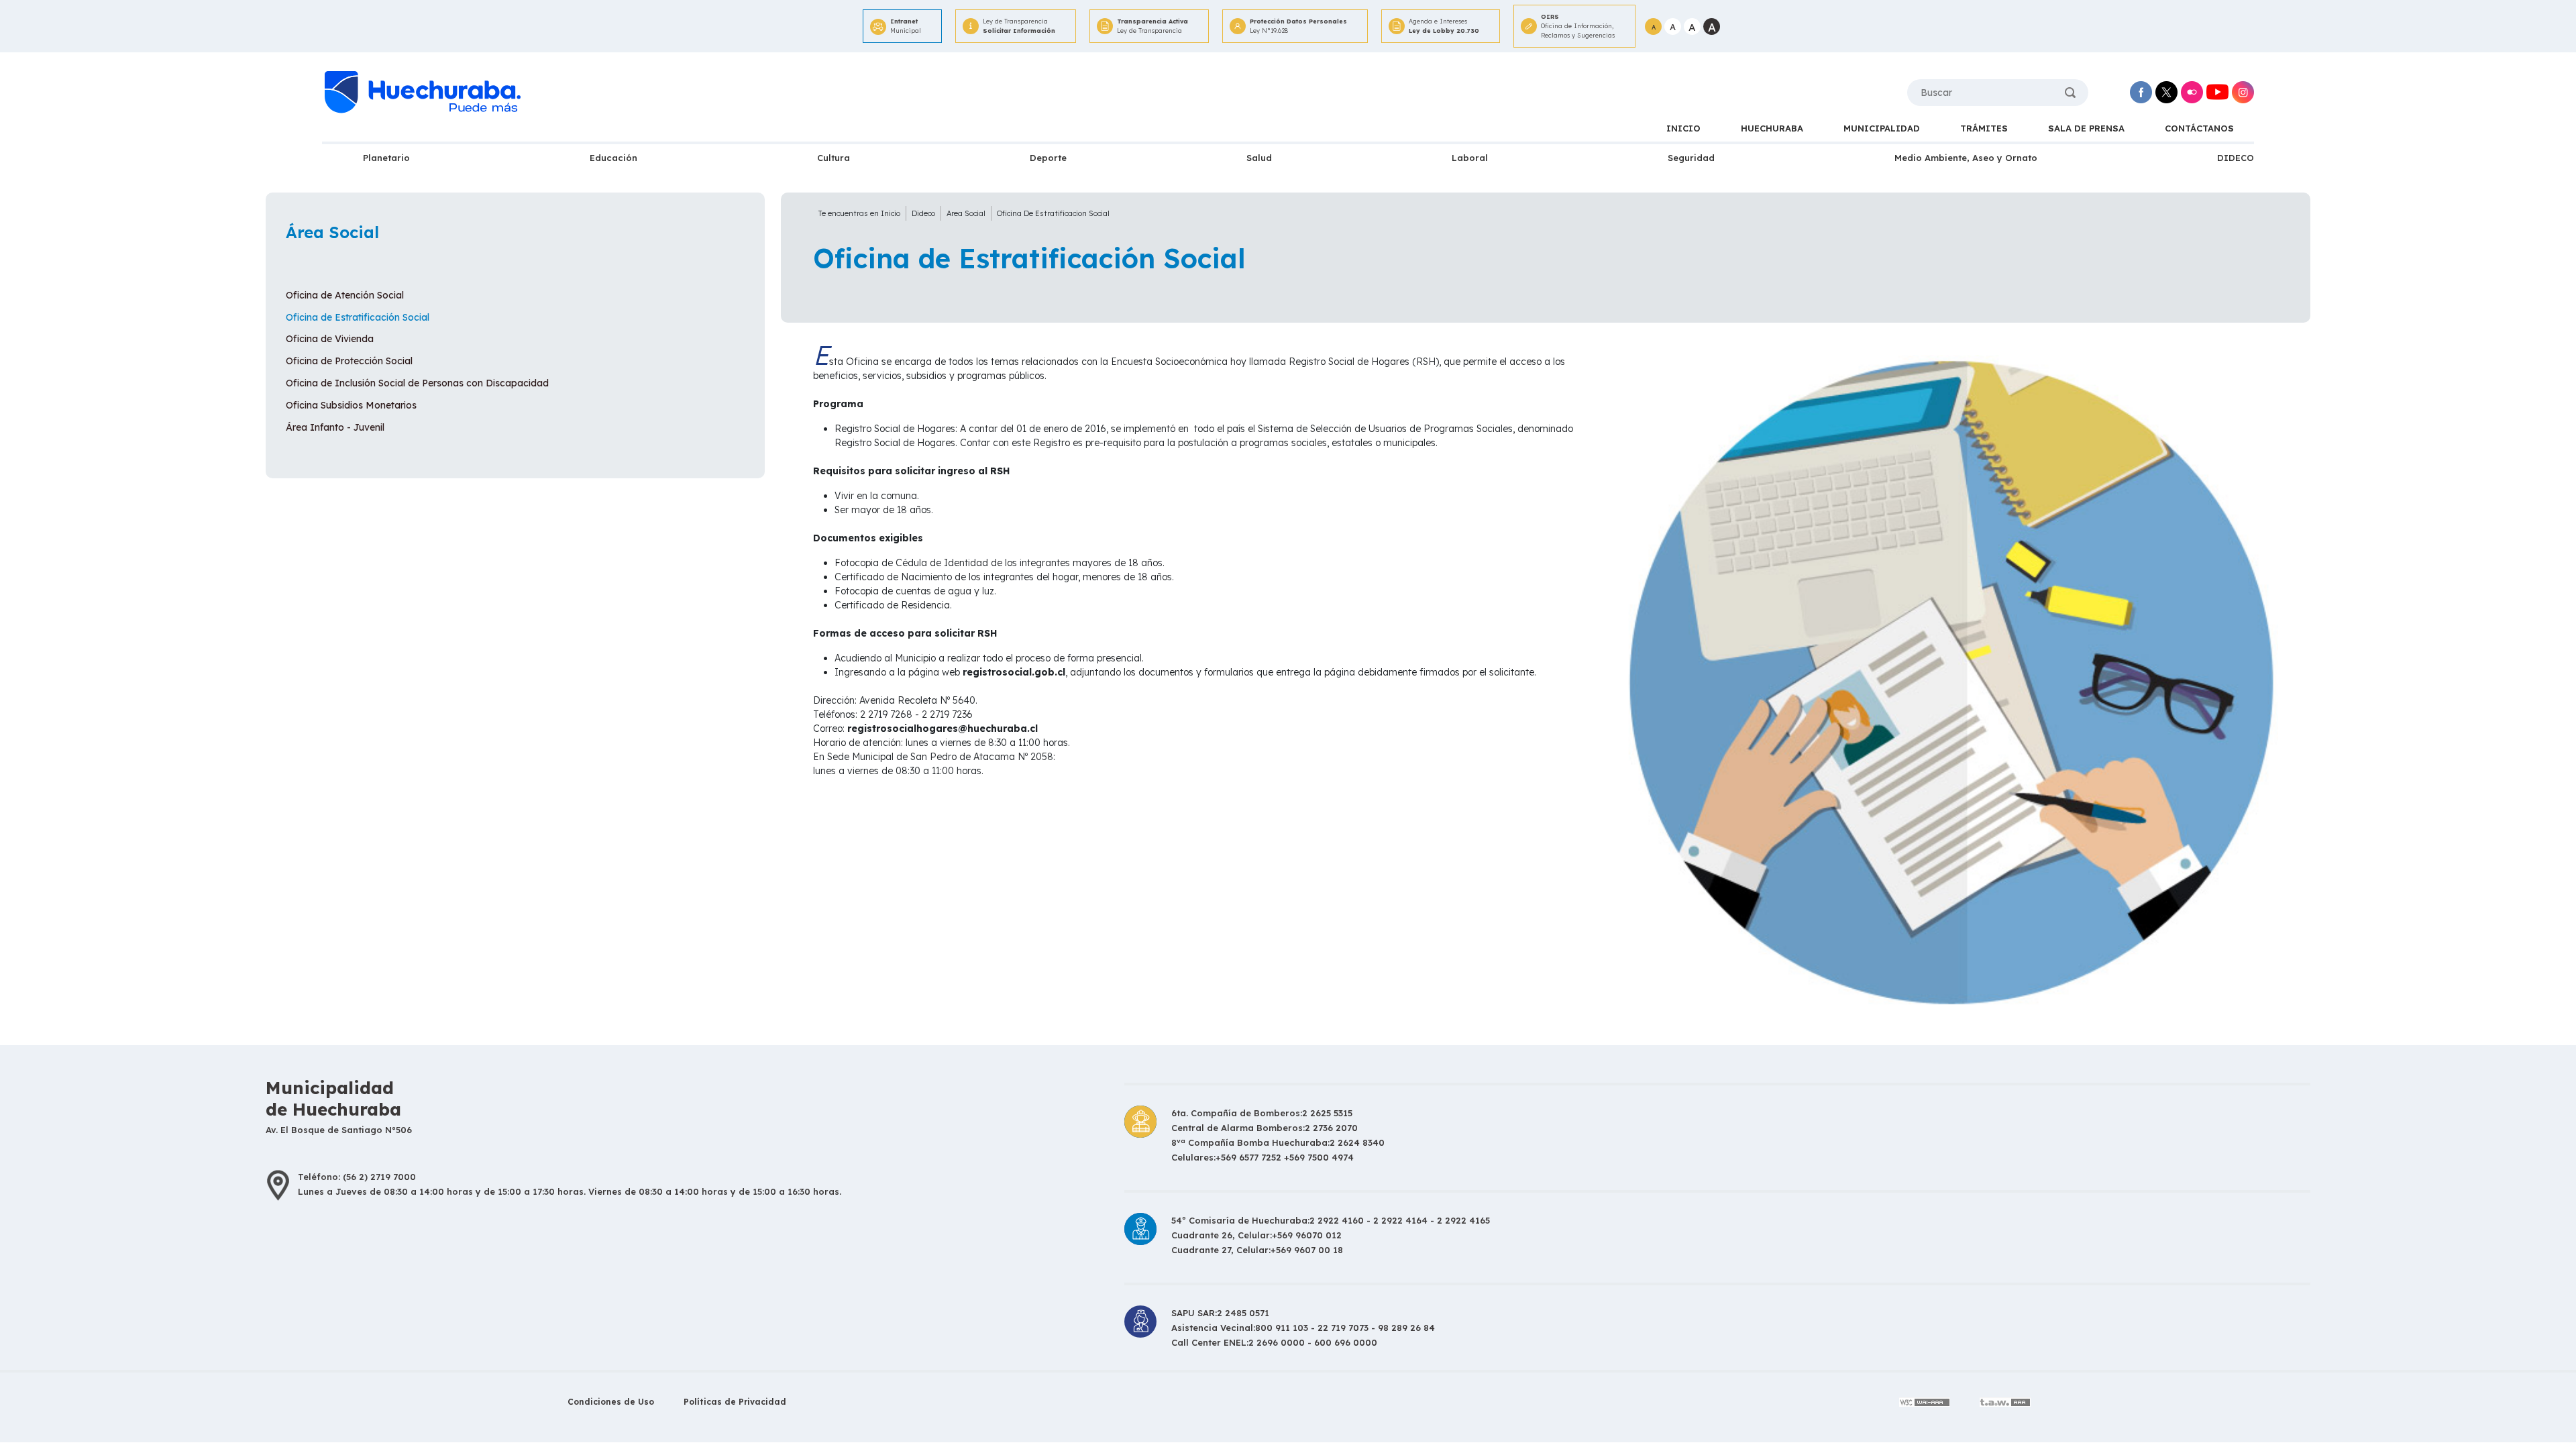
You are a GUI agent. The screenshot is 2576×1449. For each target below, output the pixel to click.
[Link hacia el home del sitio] (421, 93)
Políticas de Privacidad (735, 1402)
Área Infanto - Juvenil (335, 427)
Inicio (891, 213)
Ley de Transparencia (1019, 26)
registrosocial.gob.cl (1014, 672)
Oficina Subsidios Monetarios (351, 405)
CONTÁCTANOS (2199, 128)
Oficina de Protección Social (349, 361)
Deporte (1048, 158)
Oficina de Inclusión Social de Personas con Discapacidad (417, 383)
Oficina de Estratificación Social (358, 317)
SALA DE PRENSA (2086, 128)
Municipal (906, 26)
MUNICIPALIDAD (1882, 128)
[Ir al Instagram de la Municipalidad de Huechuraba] (2243, 92)
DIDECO (2236, 158)
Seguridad (1691, 158)
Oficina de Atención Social (345, 295)
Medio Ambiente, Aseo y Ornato (1966, 158)
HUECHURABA (1772, 128)
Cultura (834, 158)
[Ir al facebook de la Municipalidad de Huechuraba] (2141, 92)
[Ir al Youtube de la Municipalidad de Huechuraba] (2217, 92)
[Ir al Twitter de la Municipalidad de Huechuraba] (2166, 92)
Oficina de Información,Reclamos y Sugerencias (1578, 26)
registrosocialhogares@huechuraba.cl (943, 729)
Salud (1259, 158)
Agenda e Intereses (1444, 26)
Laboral (1470, 158)
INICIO (1683, 128)
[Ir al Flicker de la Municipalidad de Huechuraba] (2192, 92)
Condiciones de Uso (611, 1402)
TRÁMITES (1984, 128)
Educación (613, 158)
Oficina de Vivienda (330, 339)
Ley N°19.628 (1298, 26)
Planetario (386, 158)
